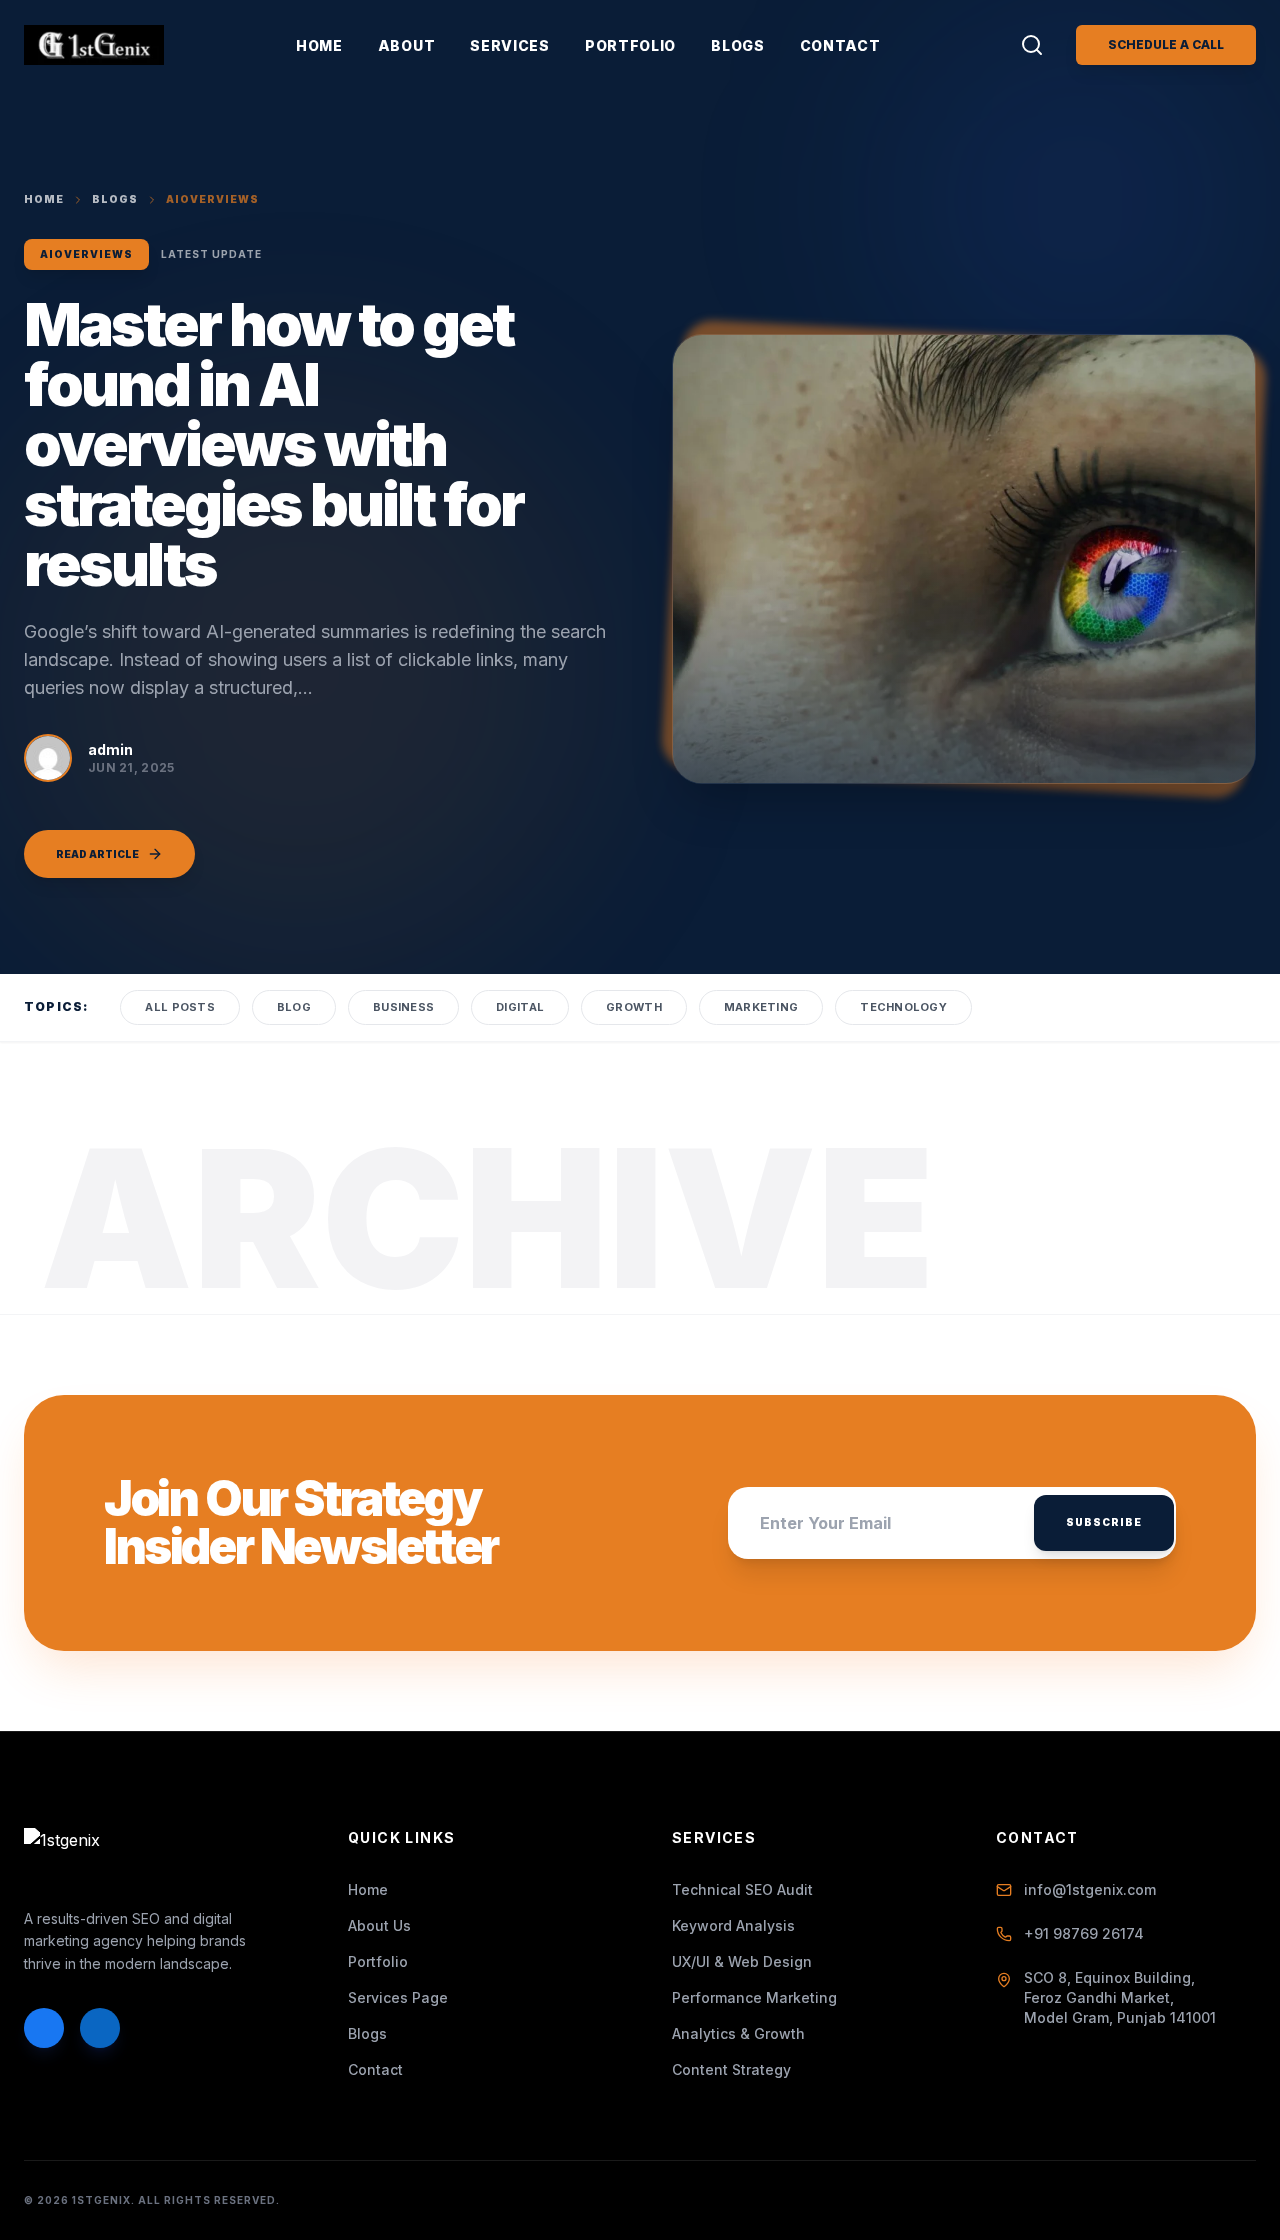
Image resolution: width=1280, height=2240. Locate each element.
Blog (294, 1007)
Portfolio (630, 45)
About (407, 45)
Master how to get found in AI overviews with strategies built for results (273, 444)
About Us (379, 1925)
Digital (520, 1007)
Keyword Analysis (733, 1925)
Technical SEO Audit (742, 1889)
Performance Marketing (754, 1997)
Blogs (738, 45)
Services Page (398, 1997)
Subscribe (1104, 1522)
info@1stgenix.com (1090, 1889)
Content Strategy (731, 2069)
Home (319, 45)
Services (510, 45)
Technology (903, 1007)
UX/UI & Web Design (742, 1961)
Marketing (761, 1007)
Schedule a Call (1166, 44)
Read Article (97, 854)
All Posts (179, 1007)
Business (403, 1007)
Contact (840, 45)
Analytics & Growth (738, 2033)
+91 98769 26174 (1084, 1933)
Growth (634, 1007)
